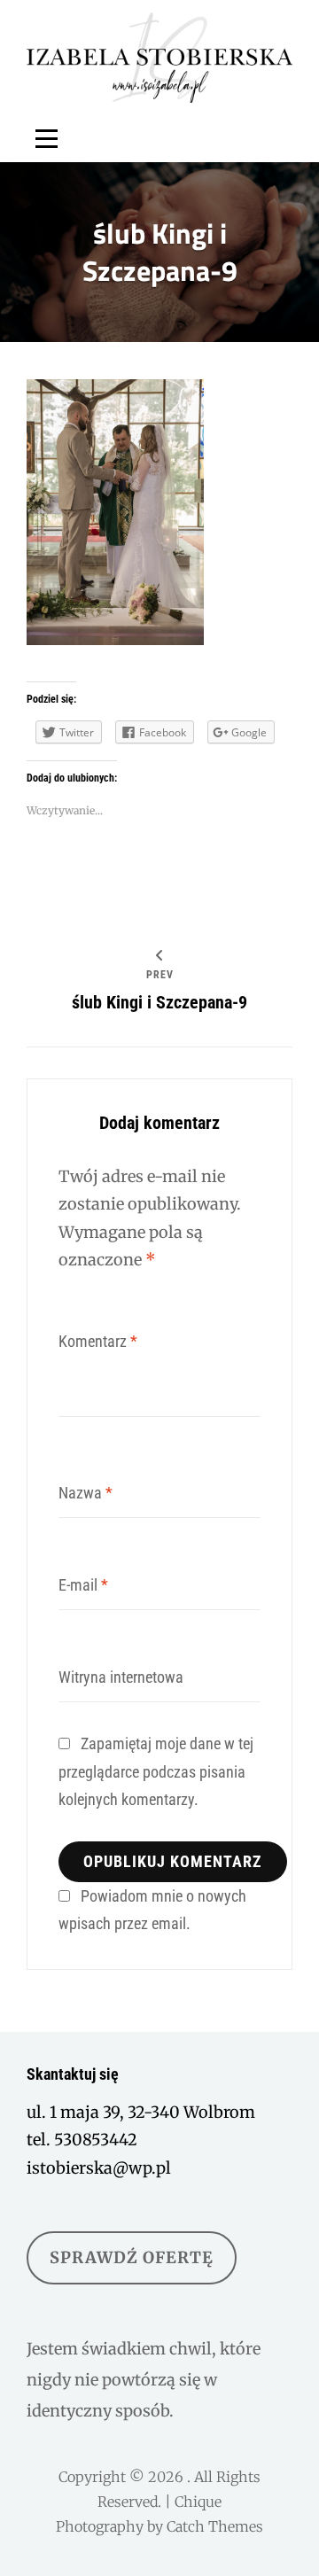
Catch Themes (215, 2526)
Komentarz (98, 1341)
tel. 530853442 (82, 2140)
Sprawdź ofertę (132, 2257)
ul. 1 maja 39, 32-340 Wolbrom (141, 2112)
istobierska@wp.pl (99, 2168)
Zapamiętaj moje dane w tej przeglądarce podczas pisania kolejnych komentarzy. (156, 1771)
